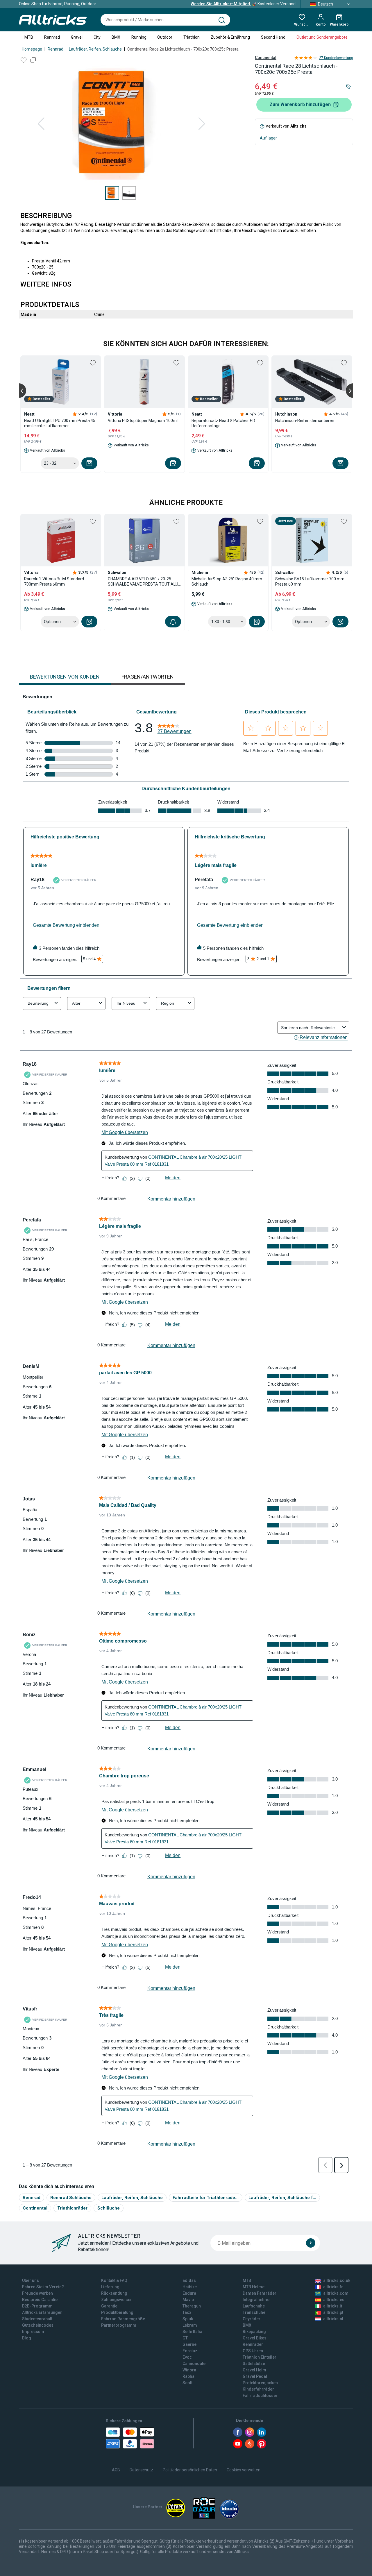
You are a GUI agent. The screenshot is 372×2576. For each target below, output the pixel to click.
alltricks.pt (333, 2312)
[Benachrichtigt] (173, 622)
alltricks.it (333, 2306)
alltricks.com (336, 2293)
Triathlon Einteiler (260, 2357)
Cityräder (252, 2319)
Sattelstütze (254, 2364)
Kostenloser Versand (243, 4)
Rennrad (52, 37)
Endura (189, 2293)
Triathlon (192, 37)
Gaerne (189, 2344)
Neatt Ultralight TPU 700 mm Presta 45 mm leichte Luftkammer (60, 423)
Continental (266, 58)
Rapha (188, 2376)
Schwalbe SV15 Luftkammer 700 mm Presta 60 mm (310, 582)
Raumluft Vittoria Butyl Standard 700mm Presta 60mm (54, 582)
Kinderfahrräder (258, 2389)
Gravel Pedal (255, 2376)
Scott (187, 2383)
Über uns (31, 2280)
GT (185, 2338)
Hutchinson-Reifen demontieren (305, 421)
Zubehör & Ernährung (230, 37)
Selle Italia (192, 2332)
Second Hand (273, 37)
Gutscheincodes (38, 2325)
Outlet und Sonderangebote (322, 37)
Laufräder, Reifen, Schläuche (95, 49)
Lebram (190, 2325)
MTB (29, 37)
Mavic (188, 2300)
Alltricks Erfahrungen (42, 2312)
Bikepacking (254, 2332)
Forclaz (190, 2351)
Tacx (187, 2312)
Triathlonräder (72, 2208)
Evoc (187, 2357)
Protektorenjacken (260, 2383)
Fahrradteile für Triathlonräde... (206, 2197)
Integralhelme (256, 2300)
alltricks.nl (333, 2319)
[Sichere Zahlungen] (130, 2438)
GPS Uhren (253, 2351)
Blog (27, 2338)
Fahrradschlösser (260, 2396)
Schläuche (109, 2208)
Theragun (192, 2306)
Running (139, 37)
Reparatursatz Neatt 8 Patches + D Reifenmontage (223, 423)
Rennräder (253, 2344)
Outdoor (165, 37)
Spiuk (188, 2319)
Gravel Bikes (255, 2338)
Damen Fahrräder (260, 2293)
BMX (116, 37)
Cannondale (194, 2364)
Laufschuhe (254, 2306)
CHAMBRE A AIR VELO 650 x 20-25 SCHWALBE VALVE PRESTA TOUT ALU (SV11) (143, 582)
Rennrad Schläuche (71, 2197)
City (97, 37)
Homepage (32, 49)
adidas (189, 2280)
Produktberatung (117, 2312)
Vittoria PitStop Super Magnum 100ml (143, 421)
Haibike (190, 2287)
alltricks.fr (333, 2287)
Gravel (77, 37)
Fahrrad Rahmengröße (123, 2319)
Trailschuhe (254, 2312)
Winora (189, 2370)
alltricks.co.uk (337, 2280)
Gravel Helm (254, 2370)
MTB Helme (254, 2287)
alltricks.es (334, 2300)
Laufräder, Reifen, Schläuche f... (282, 2197)
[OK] (311, 2243)
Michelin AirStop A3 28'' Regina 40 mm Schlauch (227, 582)
